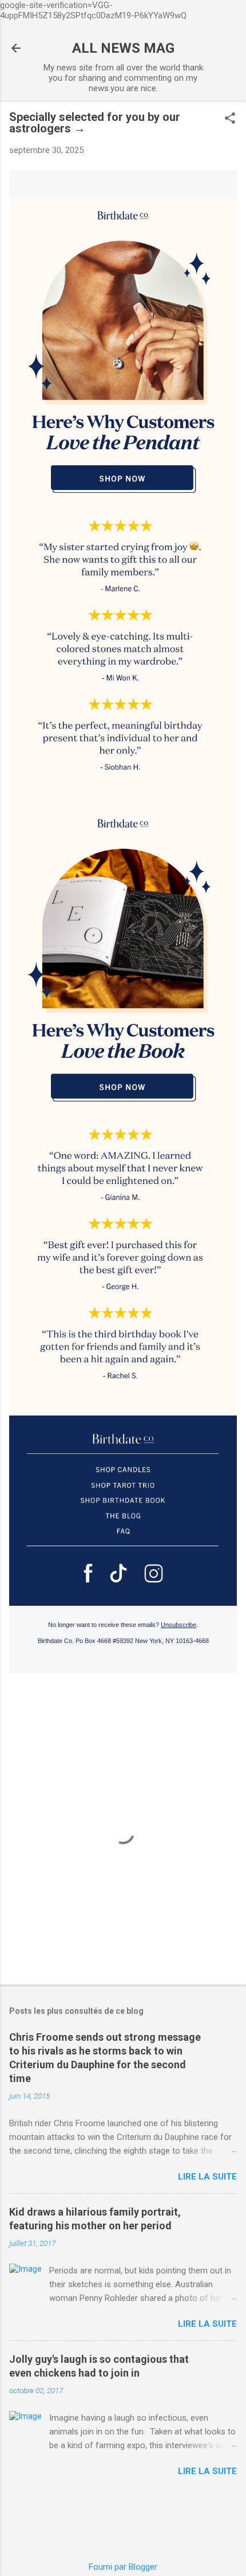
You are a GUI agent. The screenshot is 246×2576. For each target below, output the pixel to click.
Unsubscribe (178, 1625)
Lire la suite (207, 2177)
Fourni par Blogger (123, 2567)
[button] (230, 119)
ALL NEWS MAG (123, 48)
